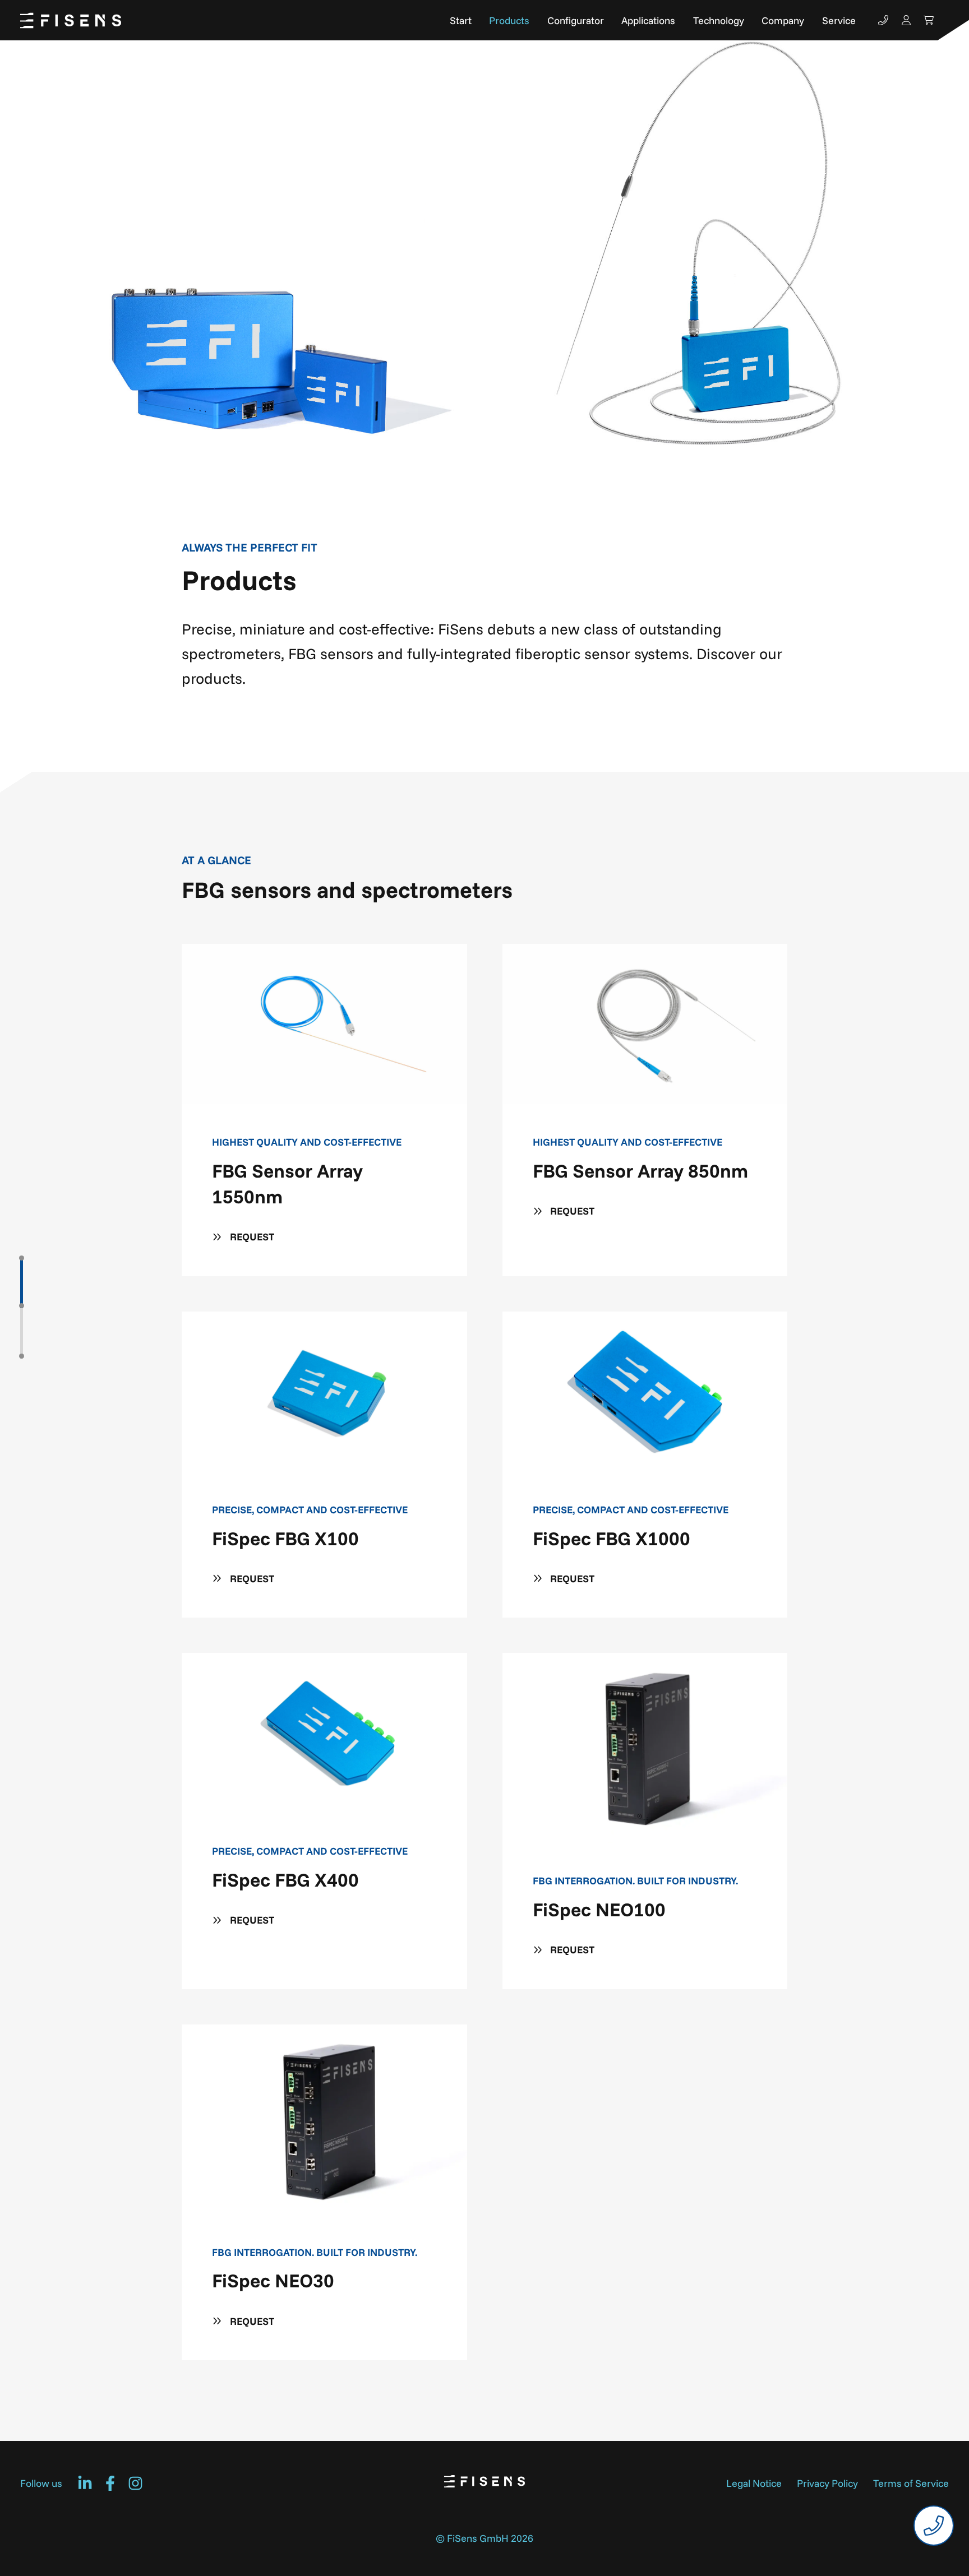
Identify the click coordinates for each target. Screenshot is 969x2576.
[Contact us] (883, 20)
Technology (719, 20)
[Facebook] (110, 2483)
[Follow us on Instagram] (135, 2483)
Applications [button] (648, 20)
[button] (22, 1283)
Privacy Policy (827, 2483)
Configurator (576, 20)
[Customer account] (906, 20)
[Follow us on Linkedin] (85, 2483)
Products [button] (509, 20)
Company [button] (783, 20)
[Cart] (929, 20)
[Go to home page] (71, 20)
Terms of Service (911, 2483)
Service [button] (839, 20)
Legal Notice (754, 2483)
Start (461, 20)
